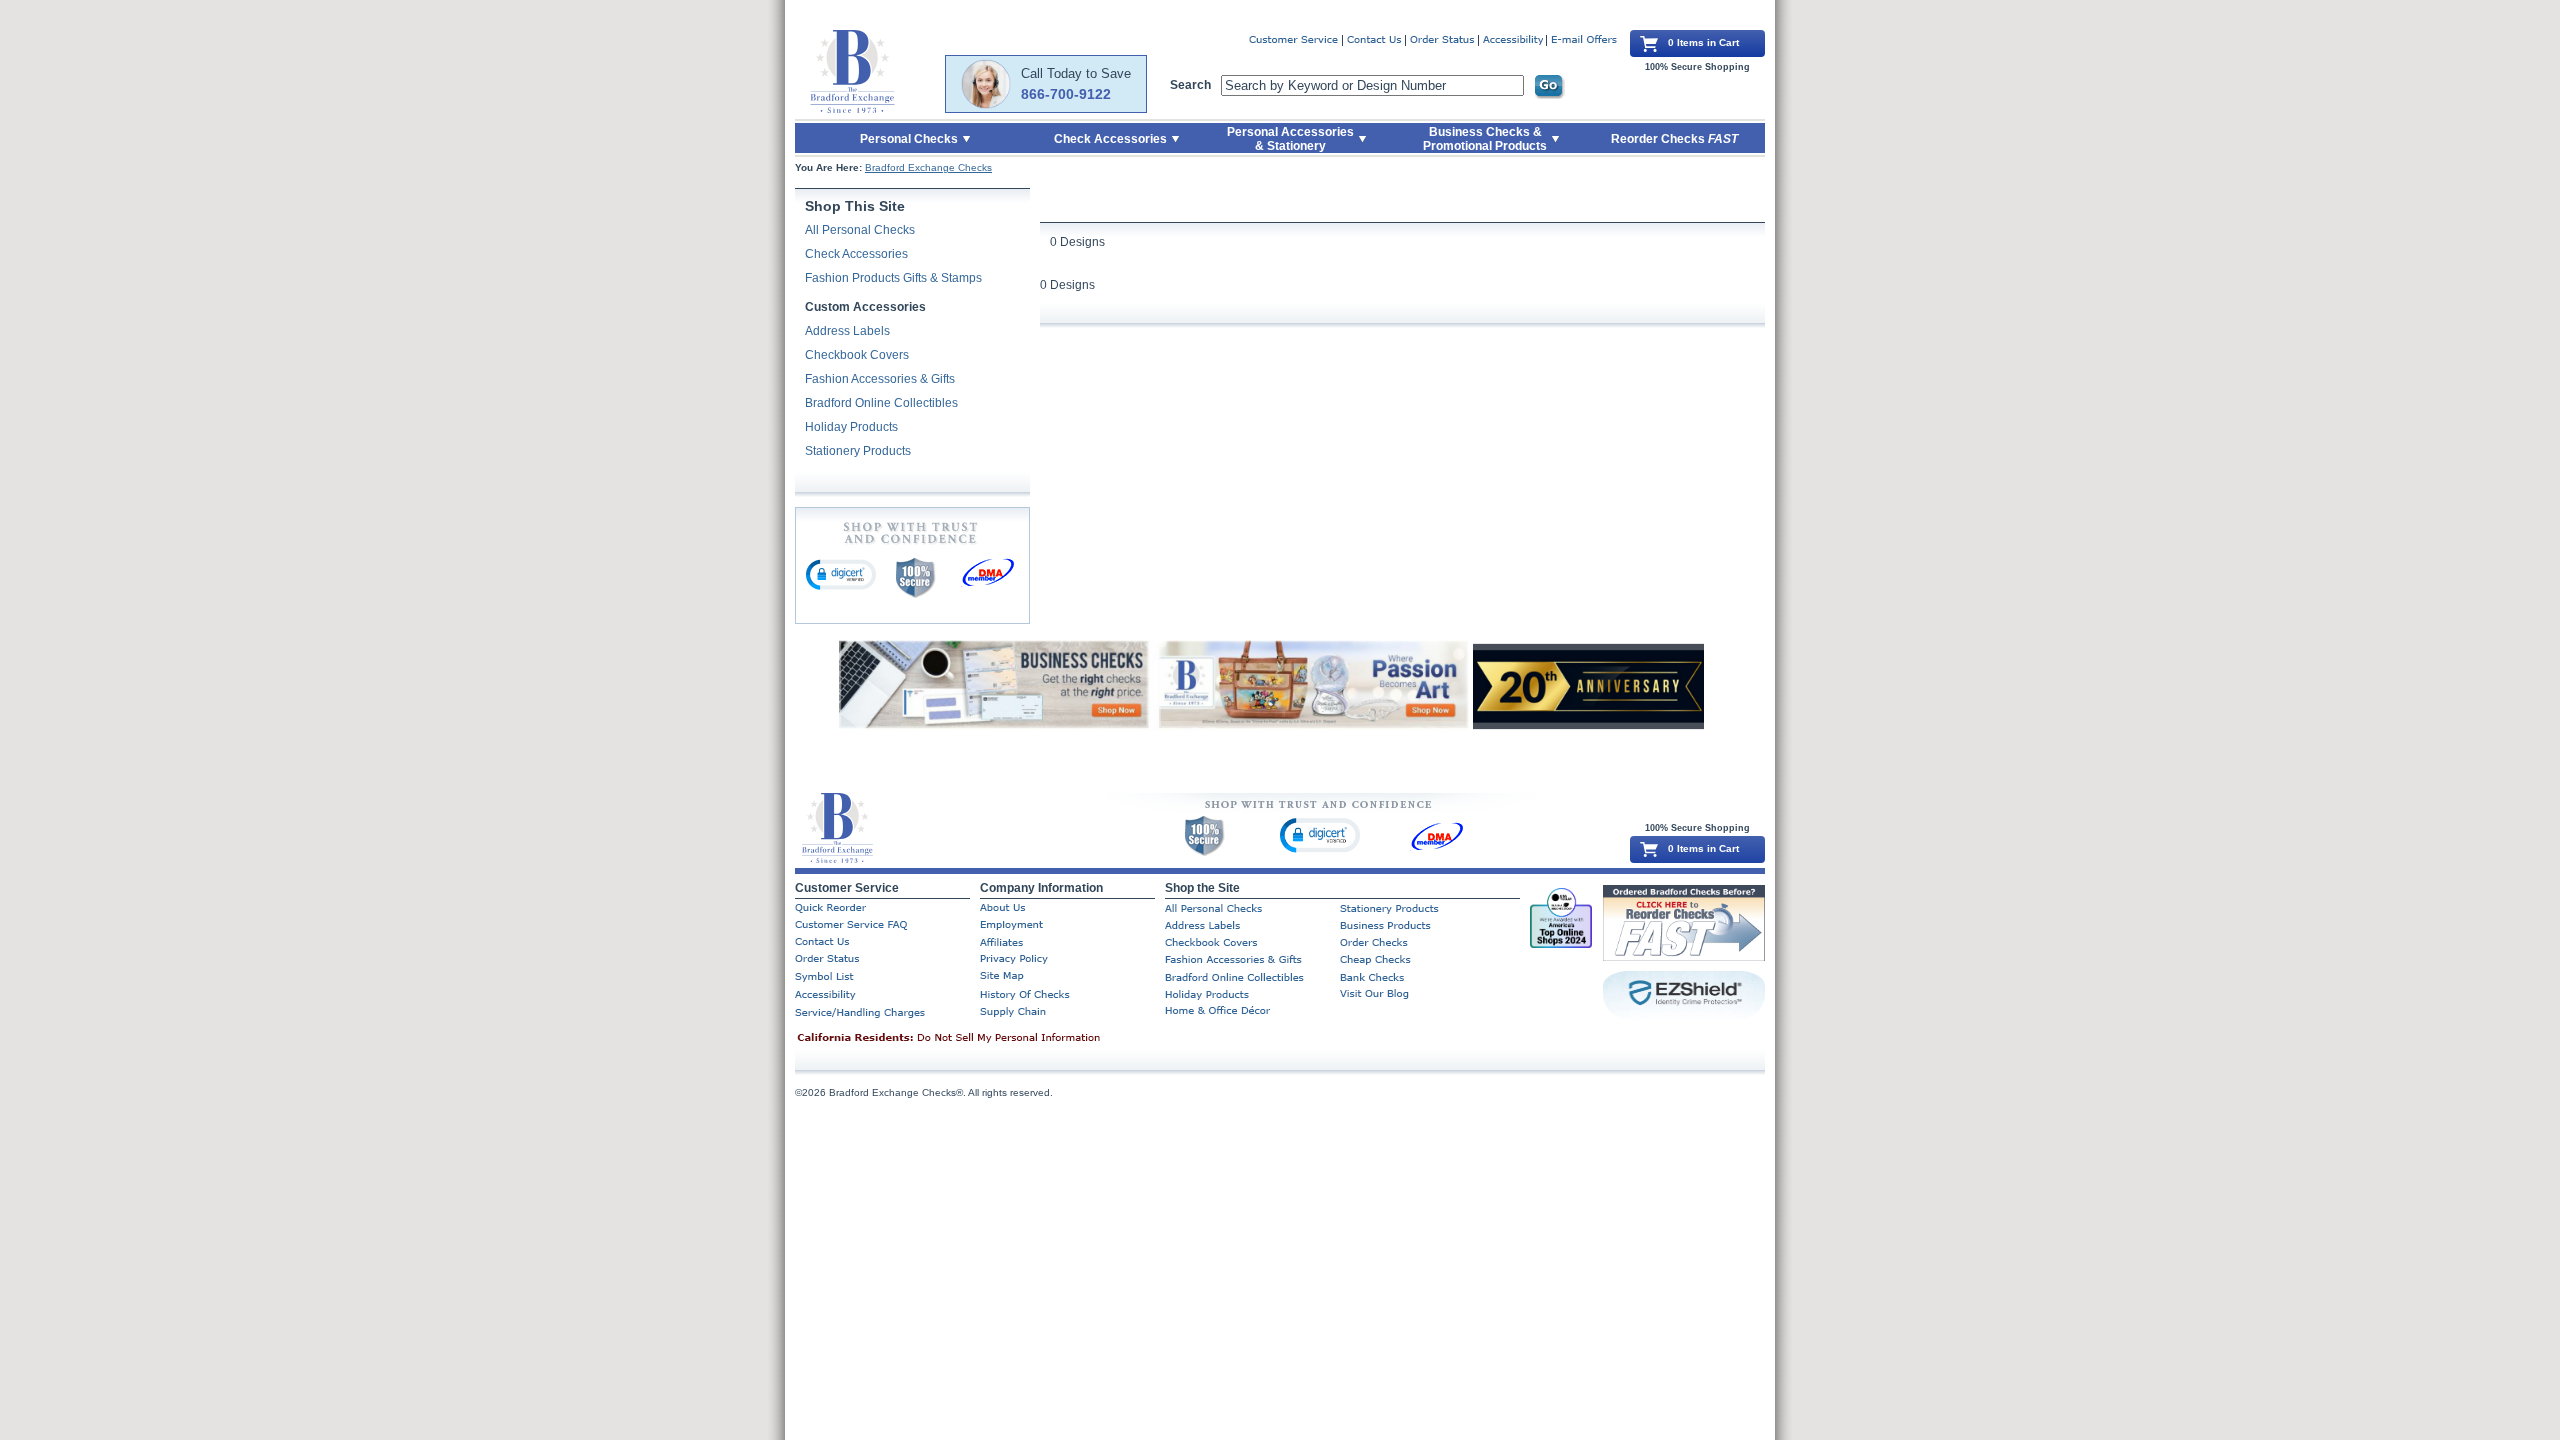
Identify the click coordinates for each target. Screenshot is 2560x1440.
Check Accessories (856, 254)
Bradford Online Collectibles (881, 403)
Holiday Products (851, 427)
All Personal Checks (860, 230)
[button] (841, 574)
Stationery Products (858, 451)
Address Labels (847, 331)
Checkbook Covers (857, 355)
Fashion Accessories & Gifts (880, 379)
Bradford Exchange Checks (928, 167)
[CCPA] (980, 1039)
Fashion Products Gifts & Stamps (893, 278)
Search (1190, 85)
